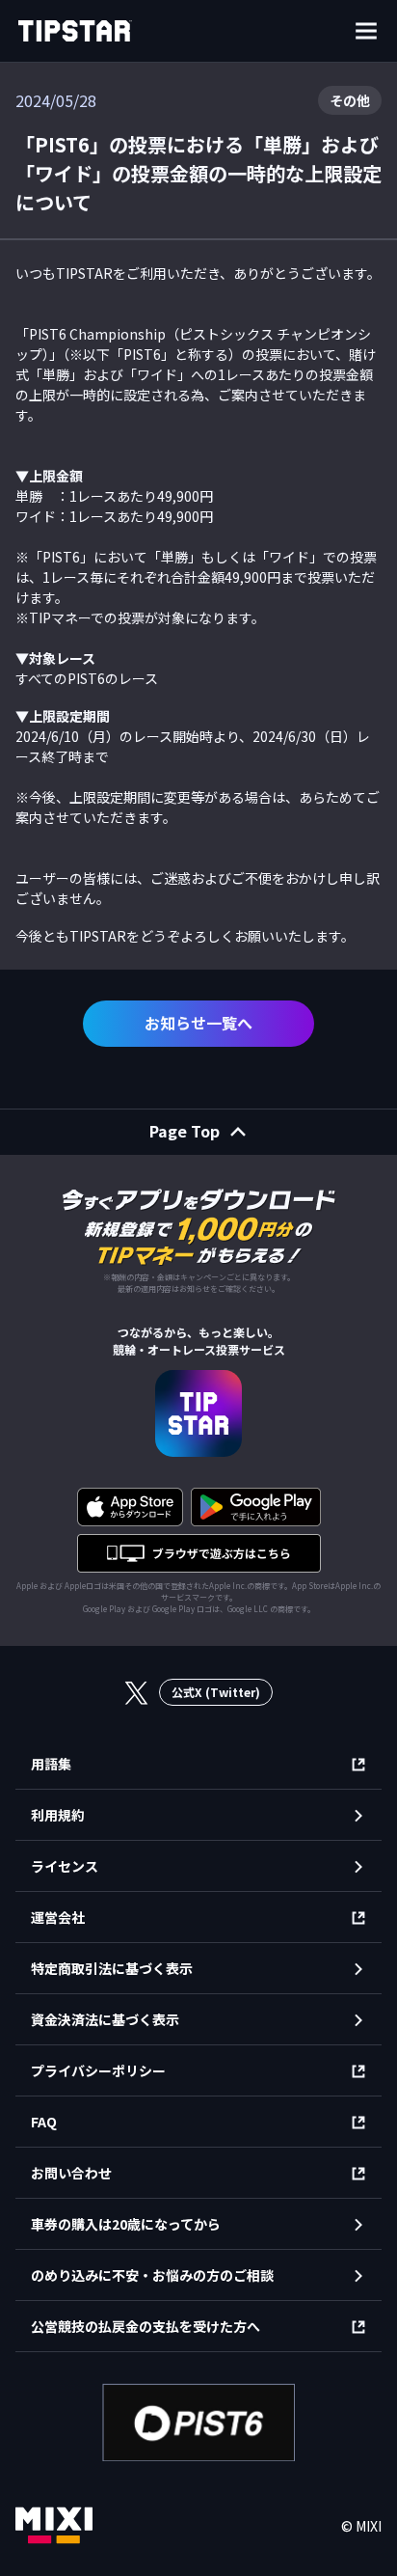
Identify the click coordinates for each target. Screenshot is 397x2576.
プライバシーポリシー (98, 2070)
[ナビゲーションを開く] (366, 31)
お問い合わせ (71, 2173)
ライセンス (65, 1866)
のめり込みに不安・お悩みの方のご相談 (152, 2275)
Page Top (185, 1131)
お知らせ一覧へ (198, 1023)
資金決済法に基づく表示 (105, 2019)
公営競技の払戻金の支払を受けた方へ (146, 2326)
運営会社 (58, 1917)
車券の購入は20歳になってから (126, 2224)
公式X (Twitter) (216, 1692)
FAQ (44, 2122)
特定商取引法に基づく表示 (112, 1968)
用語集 (51, 1764)
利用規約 (58, 1815)
